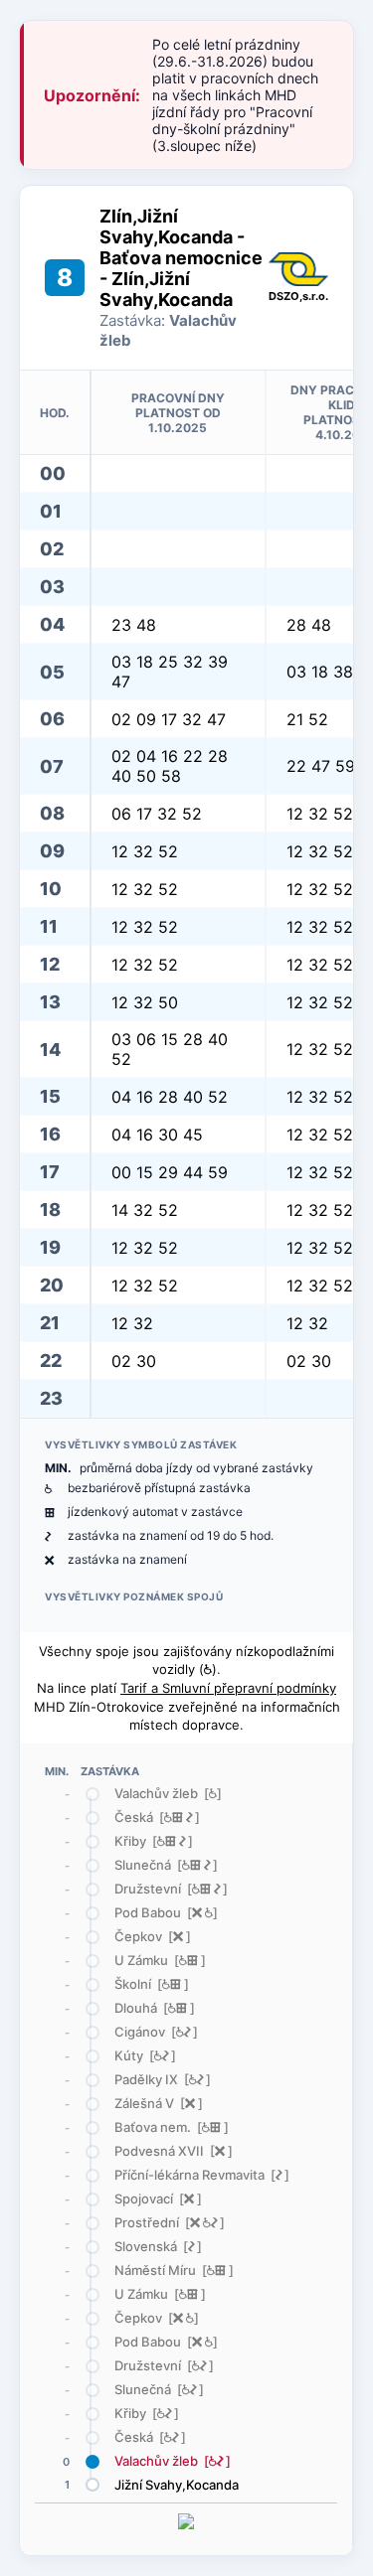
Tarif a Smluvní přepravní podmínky (228, 1688)
